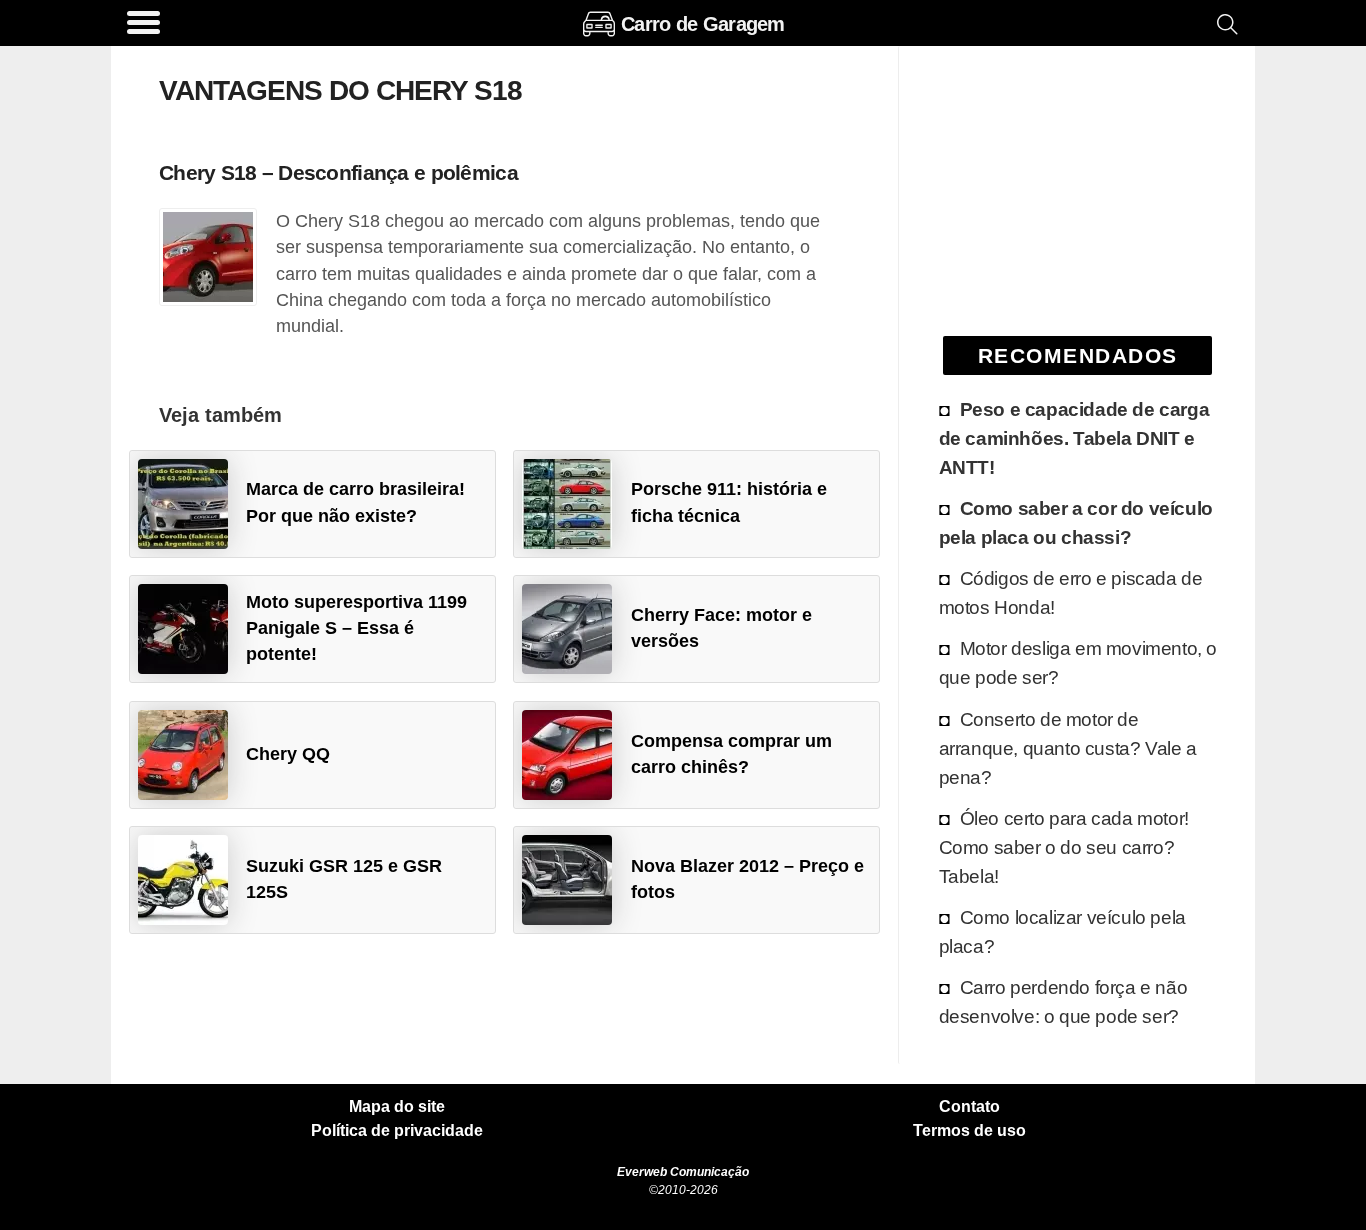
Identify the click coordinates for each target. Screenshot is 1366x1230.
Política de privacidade (397, 1131)
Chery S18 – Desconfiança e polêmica (338, 172)
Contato (969, 1107)
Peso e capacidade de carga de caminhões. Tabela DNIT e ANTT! (1074, 438)
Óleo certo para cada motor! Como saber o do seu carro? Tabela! (1064, 847)
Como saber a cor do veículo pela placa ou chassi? (1076, 522)
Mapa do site (397, 1107)
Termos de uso (969, 1131)
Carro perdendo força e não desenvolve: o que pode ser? (1063, 1001)
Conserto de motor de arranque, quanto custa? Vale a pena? (1068, 748)
